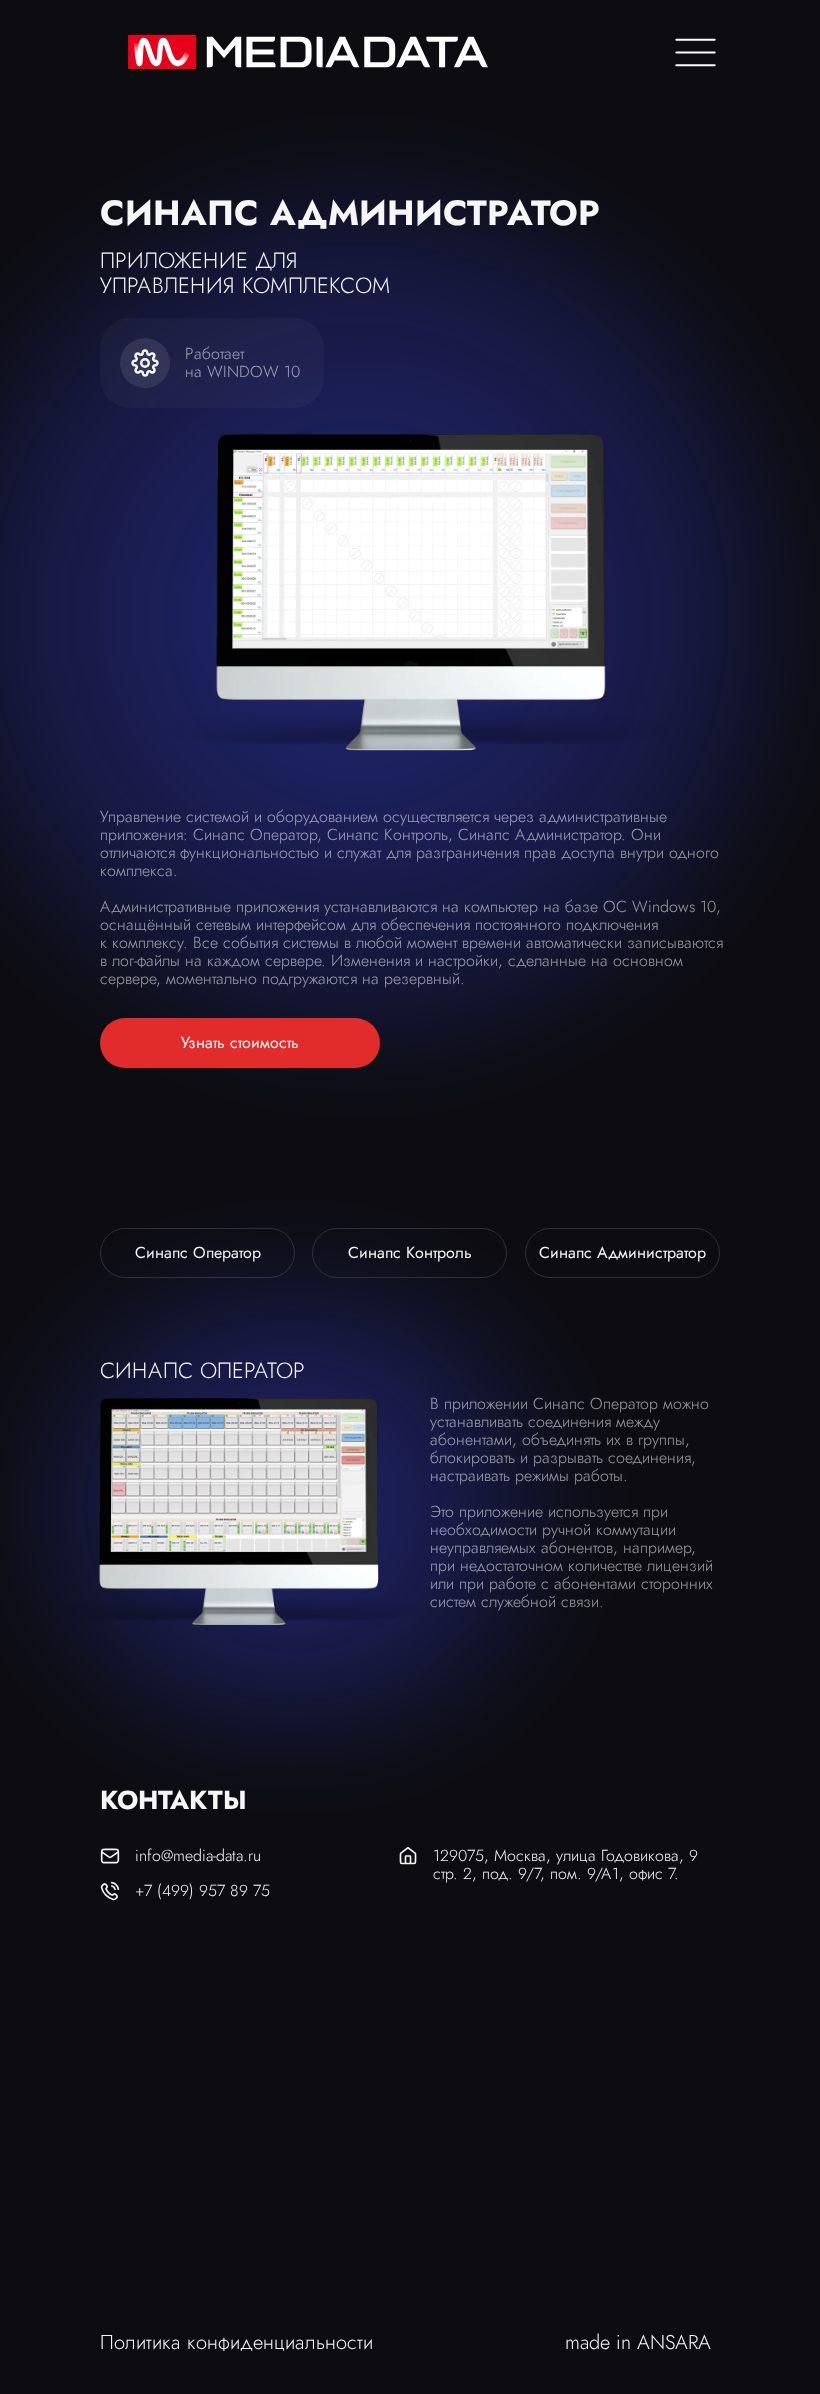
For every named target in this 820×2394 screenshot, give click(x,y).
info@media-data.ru (198, 1855)
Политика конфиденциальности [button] (236, 2342)
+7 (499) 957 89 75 (202, 1890)
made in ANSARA (638, 2342)
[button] (240, 1043)
